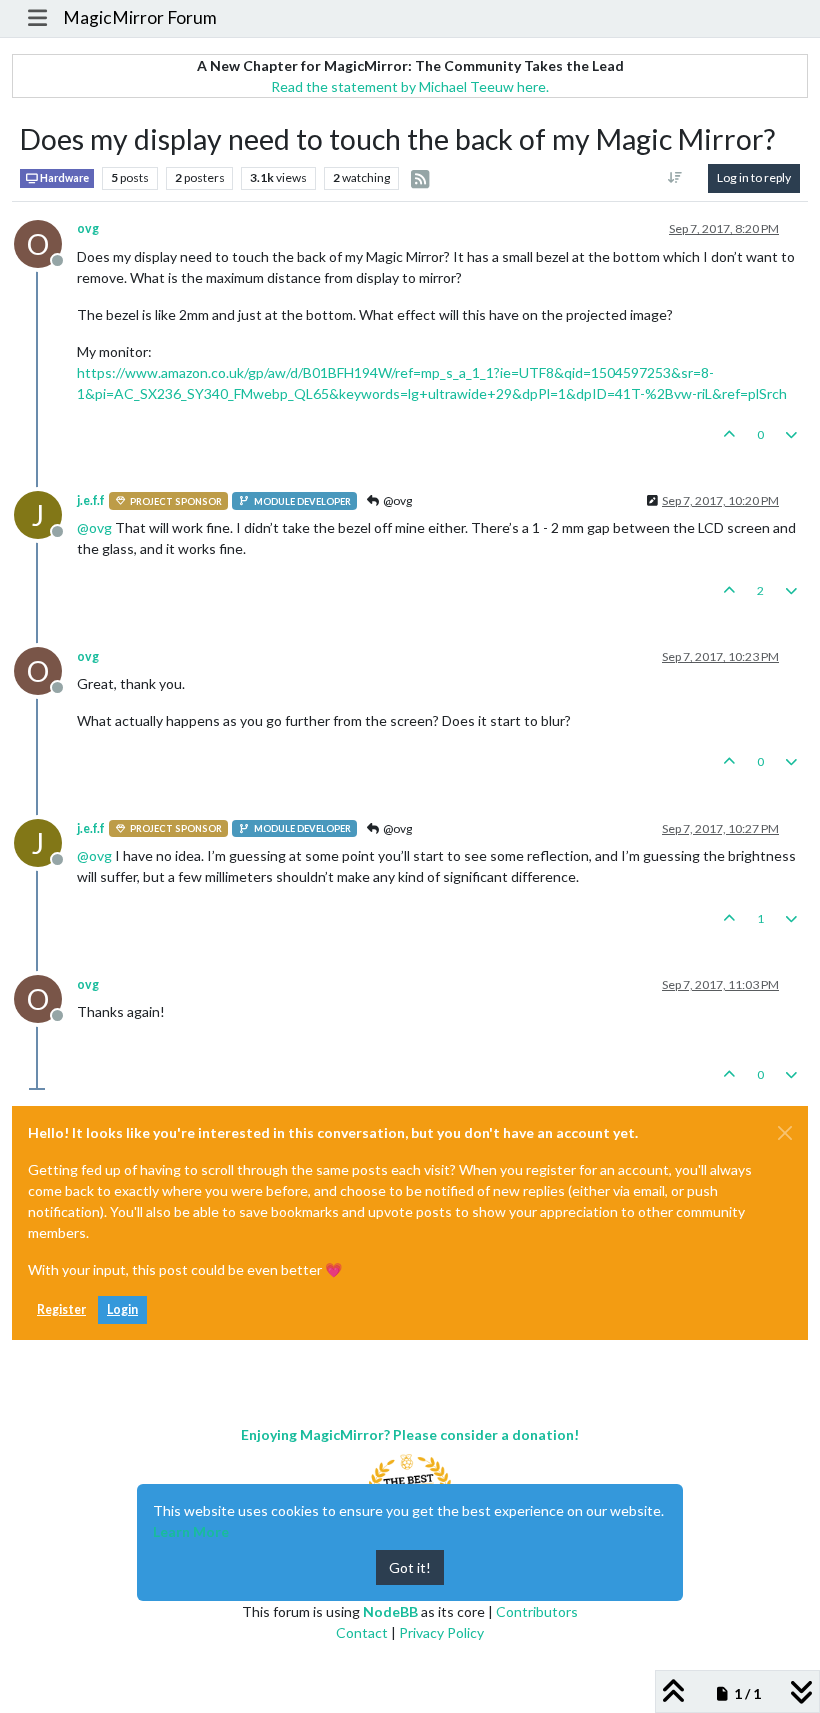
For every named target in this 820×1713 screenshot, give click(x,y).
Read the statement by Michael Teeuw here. (410, 86)
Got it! (410, 1567)
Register (61, 1309)
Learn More (191, 1531)
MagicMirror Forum (140, 17)
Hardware (63, 178)
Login (122, 1309)
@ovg (396, 500)
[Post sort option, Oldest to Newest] (675, 178)
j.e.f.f (91, 500)
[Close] (785, 1133)
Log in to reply (754, 177)
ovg (88, 228)
